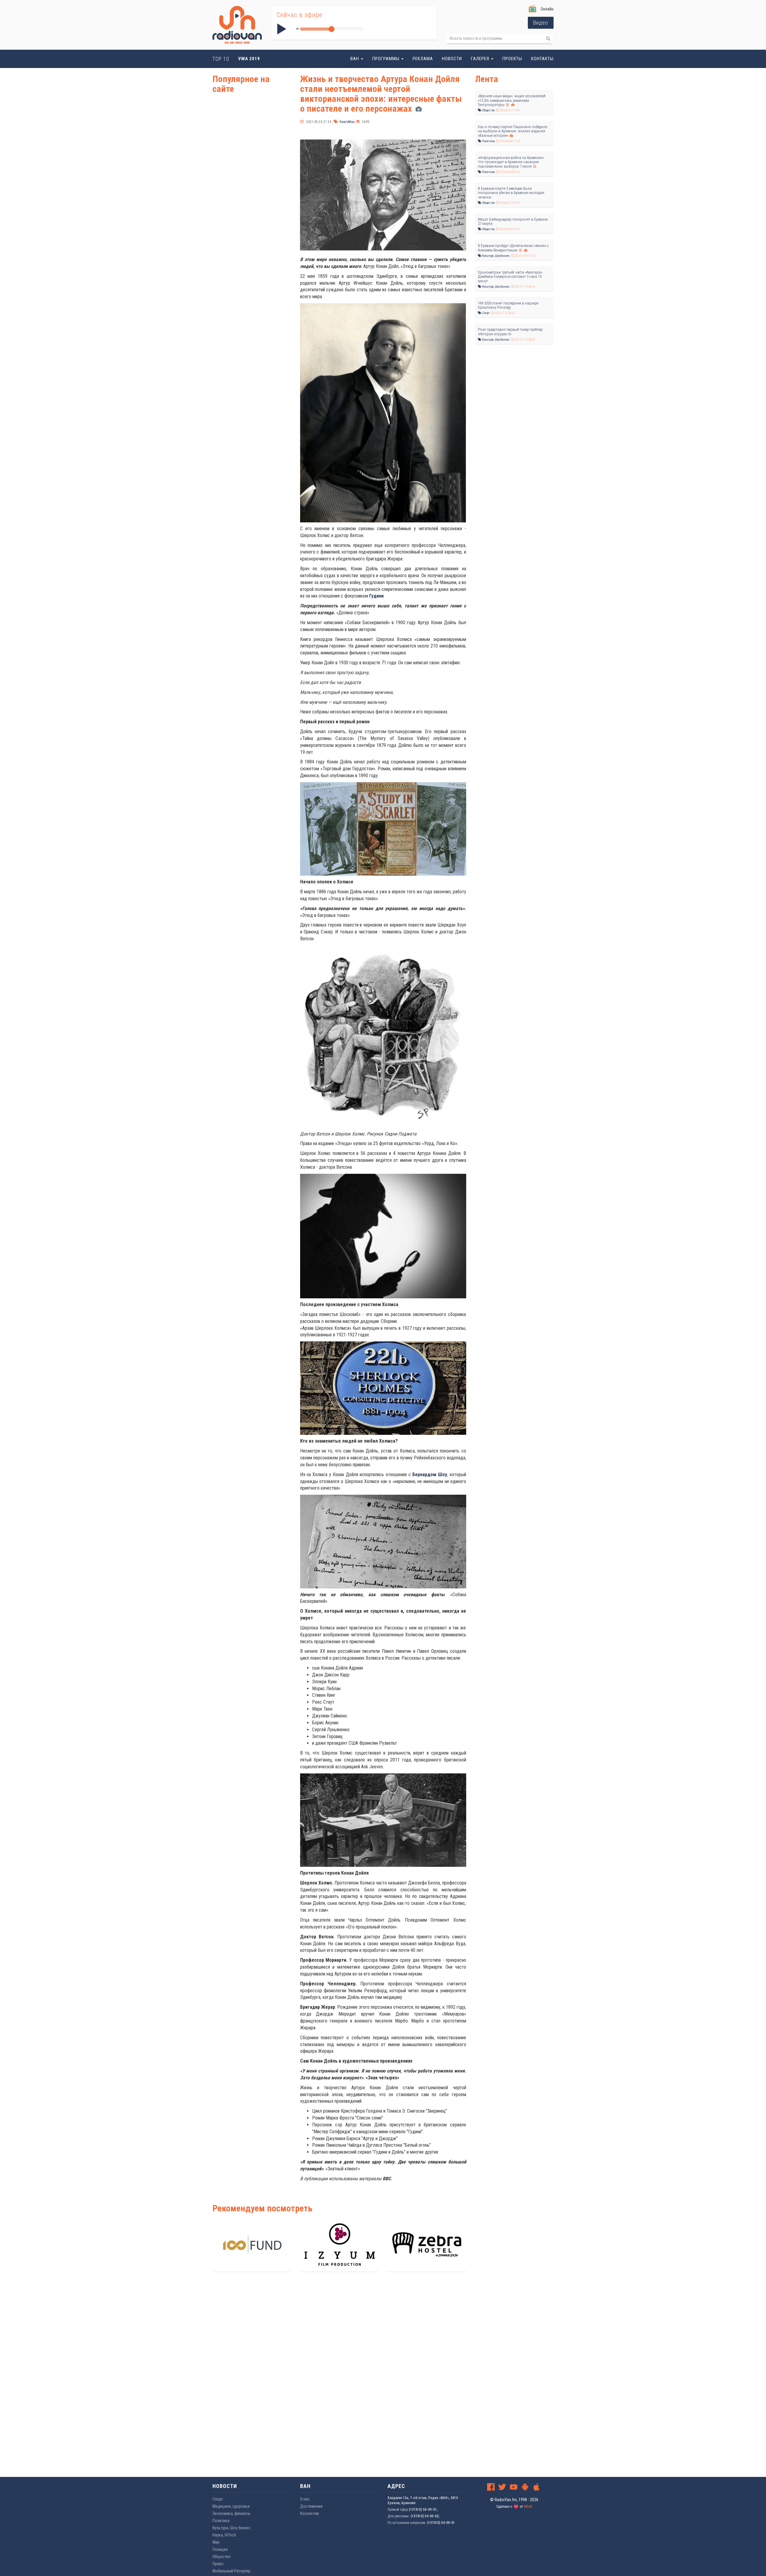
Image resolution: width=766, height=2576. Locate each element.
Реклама (423, 59)
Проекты (512, 59)
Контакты (542, 59)
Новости (452, 59)
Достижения (311, 2506)
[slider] (332, 29)
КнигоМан (347, 122)
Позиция (220, 2549)
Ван (355, 59)
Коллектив (310, 2513)
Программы (386, 59)
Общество (488, 110)
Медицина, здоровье (231, 2506)
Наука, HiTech (224, 2535)
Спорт (486, 313)
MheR (528, 2507)
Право (218, 2564)
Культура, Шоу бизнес (496, 256)
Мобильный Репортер (231, 2571)
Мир (216, 2542)
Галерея (481, 59)
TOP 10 (221, 59)
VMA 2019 (249, 59)
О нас (305, 2499)
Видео (541, 23)
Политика (488, 141)
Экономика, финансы (231, 2513)
